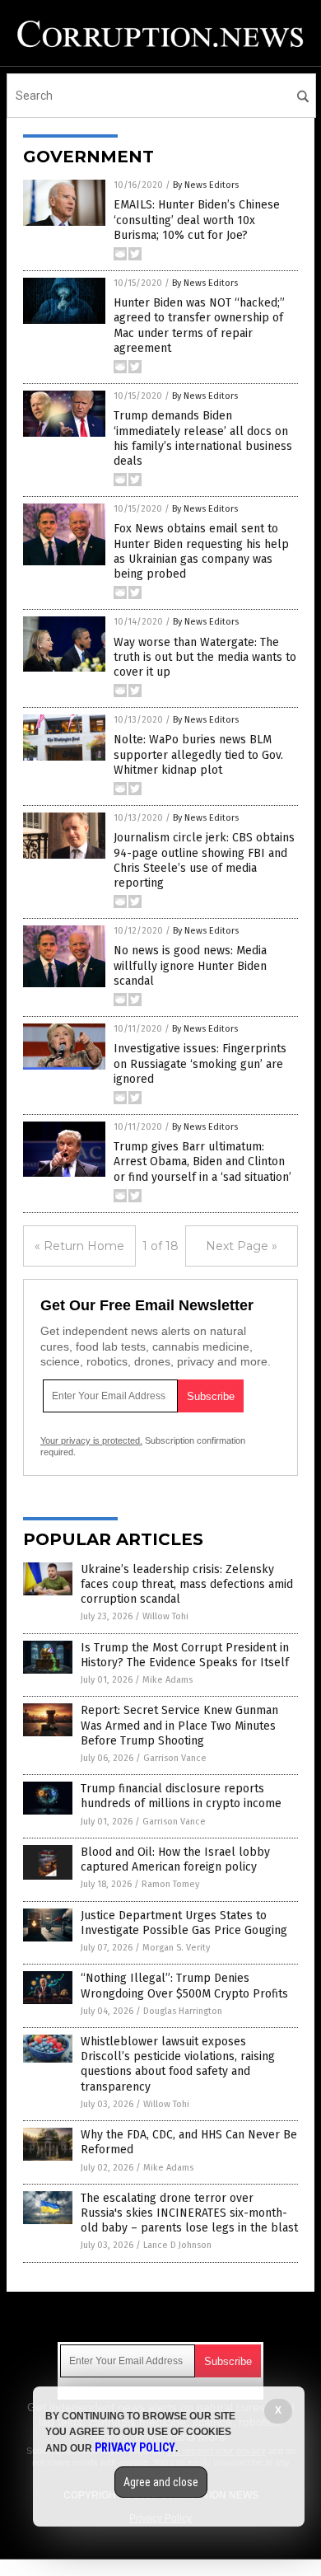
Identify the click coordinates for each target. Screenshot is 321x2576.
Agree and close (161, 2482)
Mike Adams (167, 1680)
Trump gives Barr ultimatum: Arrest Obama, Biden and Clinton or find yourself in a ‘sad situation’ (202, 1162)
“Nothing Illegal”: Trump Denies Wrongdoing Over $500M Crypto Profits (184, 1986)
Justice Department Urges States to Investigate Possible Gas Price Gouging (184, 1923)
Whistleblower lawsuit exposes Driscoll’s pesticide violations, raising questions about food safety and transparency (178, 2064)
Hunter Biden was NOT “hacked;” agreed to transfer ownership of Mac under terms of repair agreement (199, 326)
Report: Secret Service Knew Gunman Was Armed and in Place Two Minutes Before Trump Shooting (179, 1725)
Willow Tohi (165, 1616)
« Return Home (79, 1246)
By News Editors (206, 185)
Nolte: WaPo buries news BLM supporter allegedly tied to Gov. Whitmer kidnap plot (198, 754)
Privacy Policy (135, 2447)
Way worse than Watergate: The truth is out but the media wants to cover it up (205, 657)
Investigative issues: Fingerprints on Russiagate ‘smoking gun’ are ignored (200, 1063)
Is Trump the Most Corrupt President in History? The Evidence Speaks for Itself (185, 1655)
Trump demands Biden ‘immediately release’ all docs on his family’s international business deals (203, 438)
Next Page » (242, 1246)
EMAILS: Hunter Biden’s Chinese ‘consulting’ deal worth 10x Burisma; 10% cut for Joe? (197, 220)
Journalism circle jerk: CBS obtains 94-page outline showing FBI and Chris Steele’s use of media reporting (204, 860)
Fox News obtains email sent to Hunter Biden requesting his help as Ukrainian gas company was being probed (201, 551)
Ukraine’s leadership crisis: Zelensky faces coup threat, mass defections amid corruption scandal (187, 1584)
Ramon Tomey (170, 1884)
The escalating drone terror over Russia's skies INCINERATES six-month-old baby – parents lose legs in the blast (189, 2213)
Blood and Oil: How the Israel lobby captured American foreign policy (175, 1859)
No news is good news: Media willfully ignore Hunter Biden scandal (190, 965)
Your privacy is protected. (91, 1440)
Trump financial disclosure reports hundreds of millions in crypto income (181, 1796)
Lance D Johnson (177, 2245)
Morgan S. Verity (176, 1948)
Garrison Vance (175, 1758)
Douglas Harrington (183, 2011)
